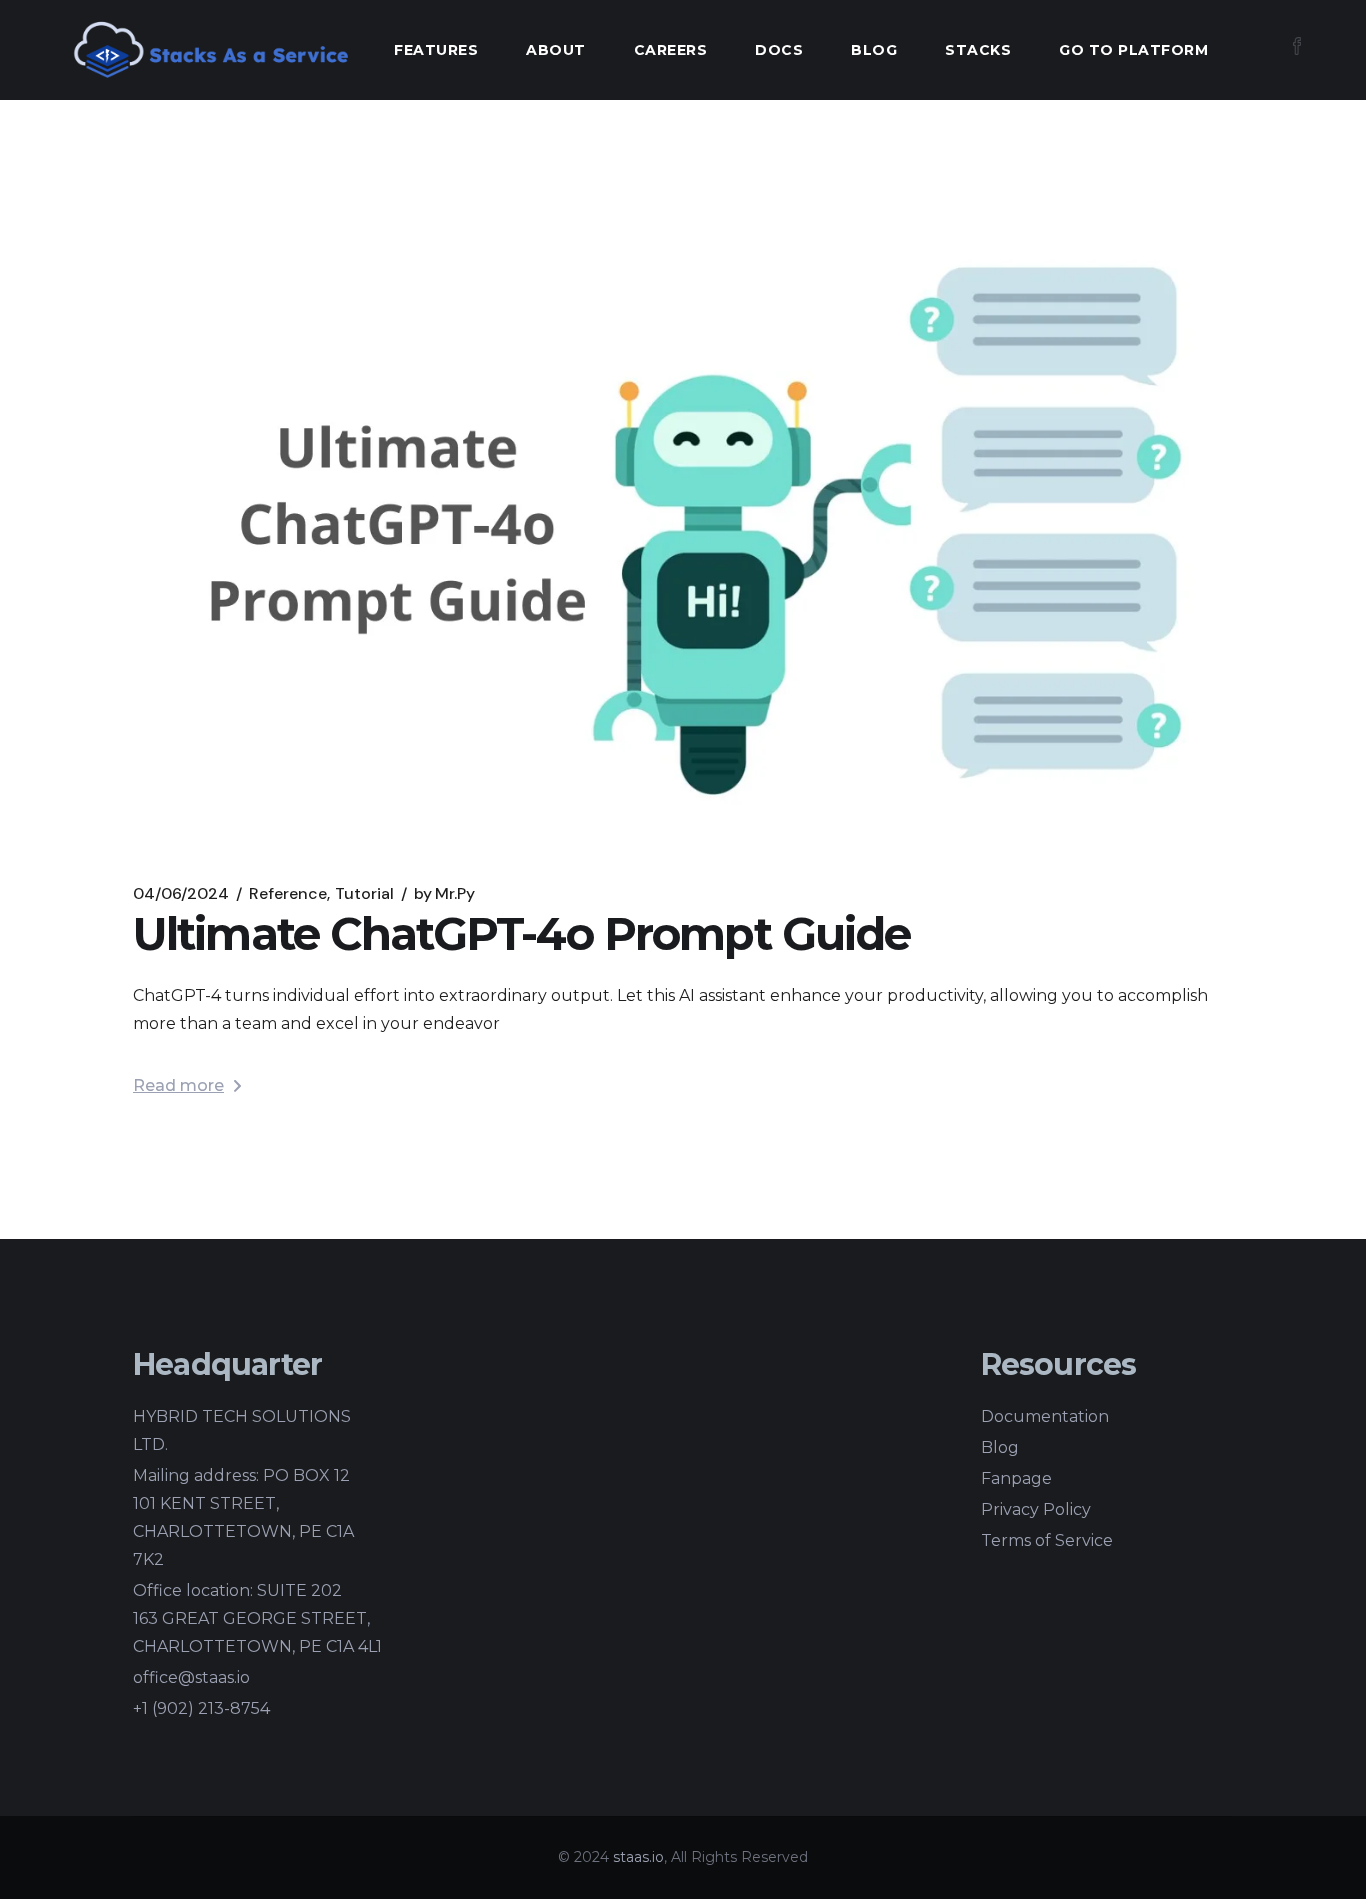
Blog (1000, 1447)
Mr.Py (444, 894)
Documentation (1045, 1416)
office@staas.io (191, 1677)
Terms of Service (1047, 1540)
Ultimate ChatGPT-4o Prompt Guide (521, 933)
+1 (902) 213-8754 (201, 1708)
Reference (288, 894)
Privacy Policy (1036, 1509)
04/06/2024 (181, 894)
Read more (178, 1085)
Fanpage (1016, 1478)
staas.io (638, 1857)
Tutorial (364, 894)
